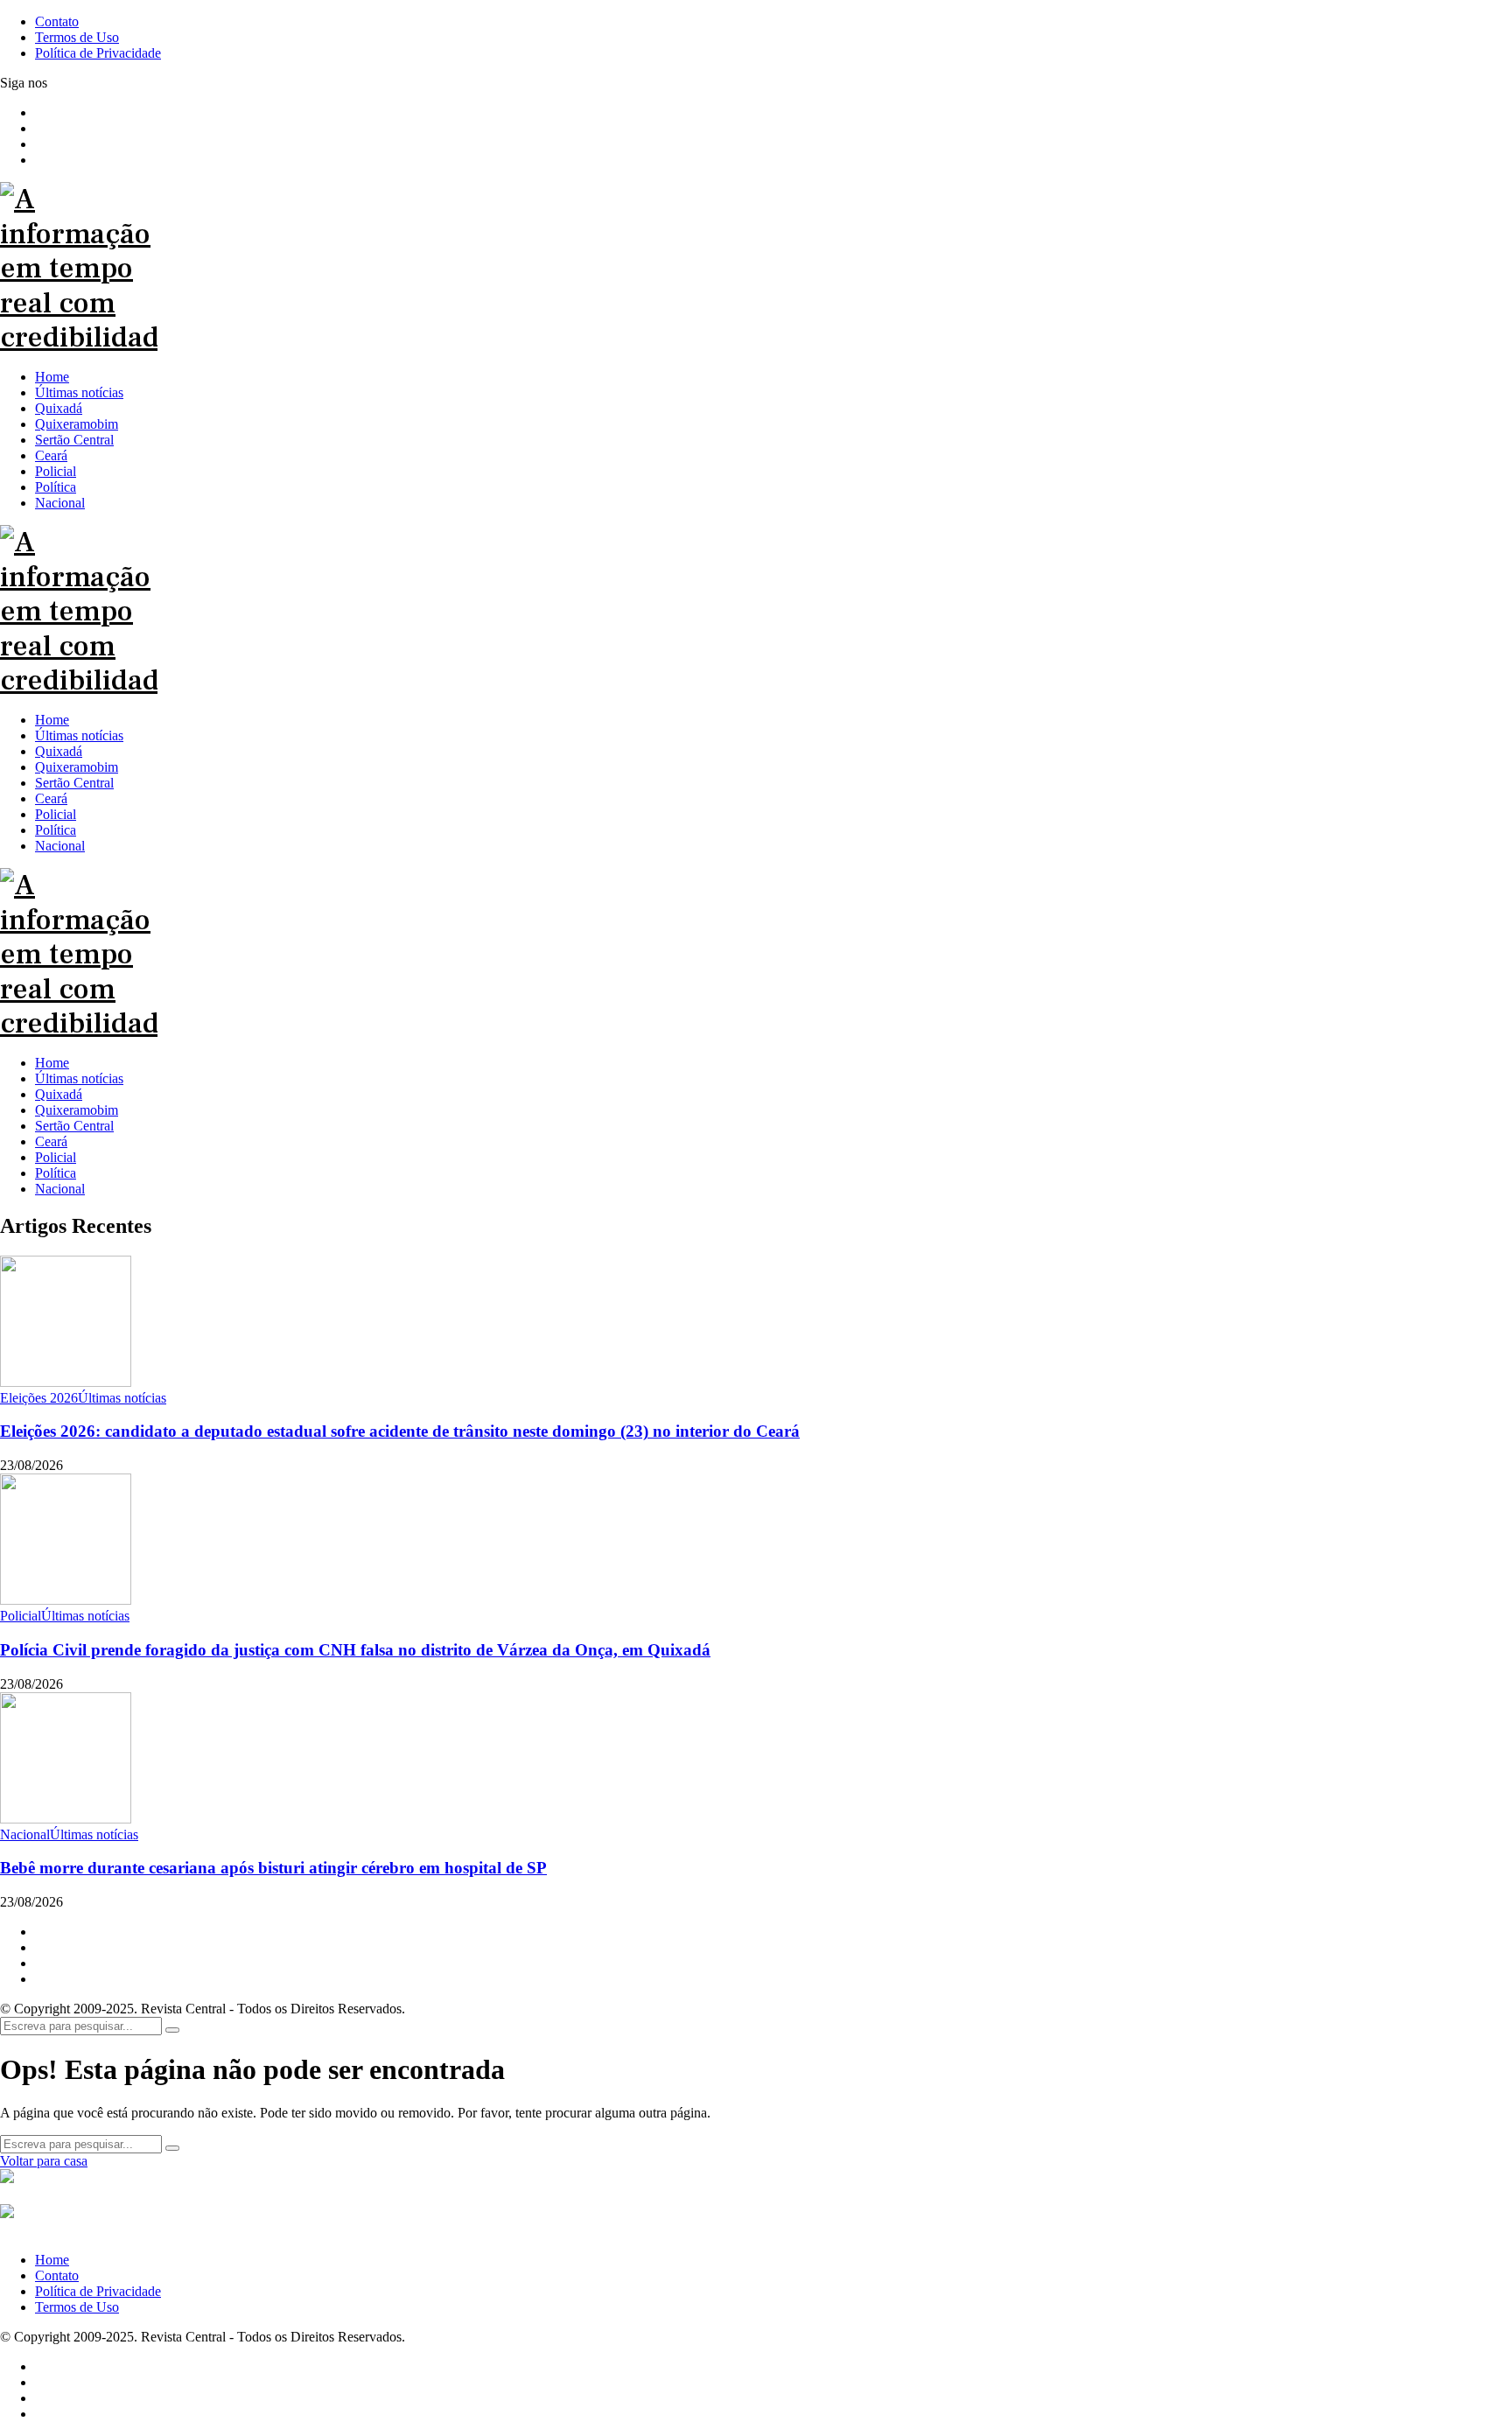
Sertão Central (74, 1126)
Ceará (51, 1141)
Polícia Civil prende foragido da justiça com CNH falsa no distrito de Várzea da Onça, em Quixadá (355, 1650)
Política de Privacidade (98, 2291)
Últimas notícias (79, 1078)
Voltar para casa (44, 2161)
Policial (56, 1157)
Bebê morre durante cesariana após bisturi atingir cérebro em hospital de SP (273, 1868)
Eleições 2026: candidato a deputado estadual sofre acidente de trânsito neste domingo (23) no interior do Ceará (400, 1431)
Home (52, 1063)
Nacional (60, 1189)
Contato (57, 2275)
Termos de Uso (77, 2307)
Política (56, 1173)
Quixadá (59, 1094)
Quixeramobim (77, 1110)
